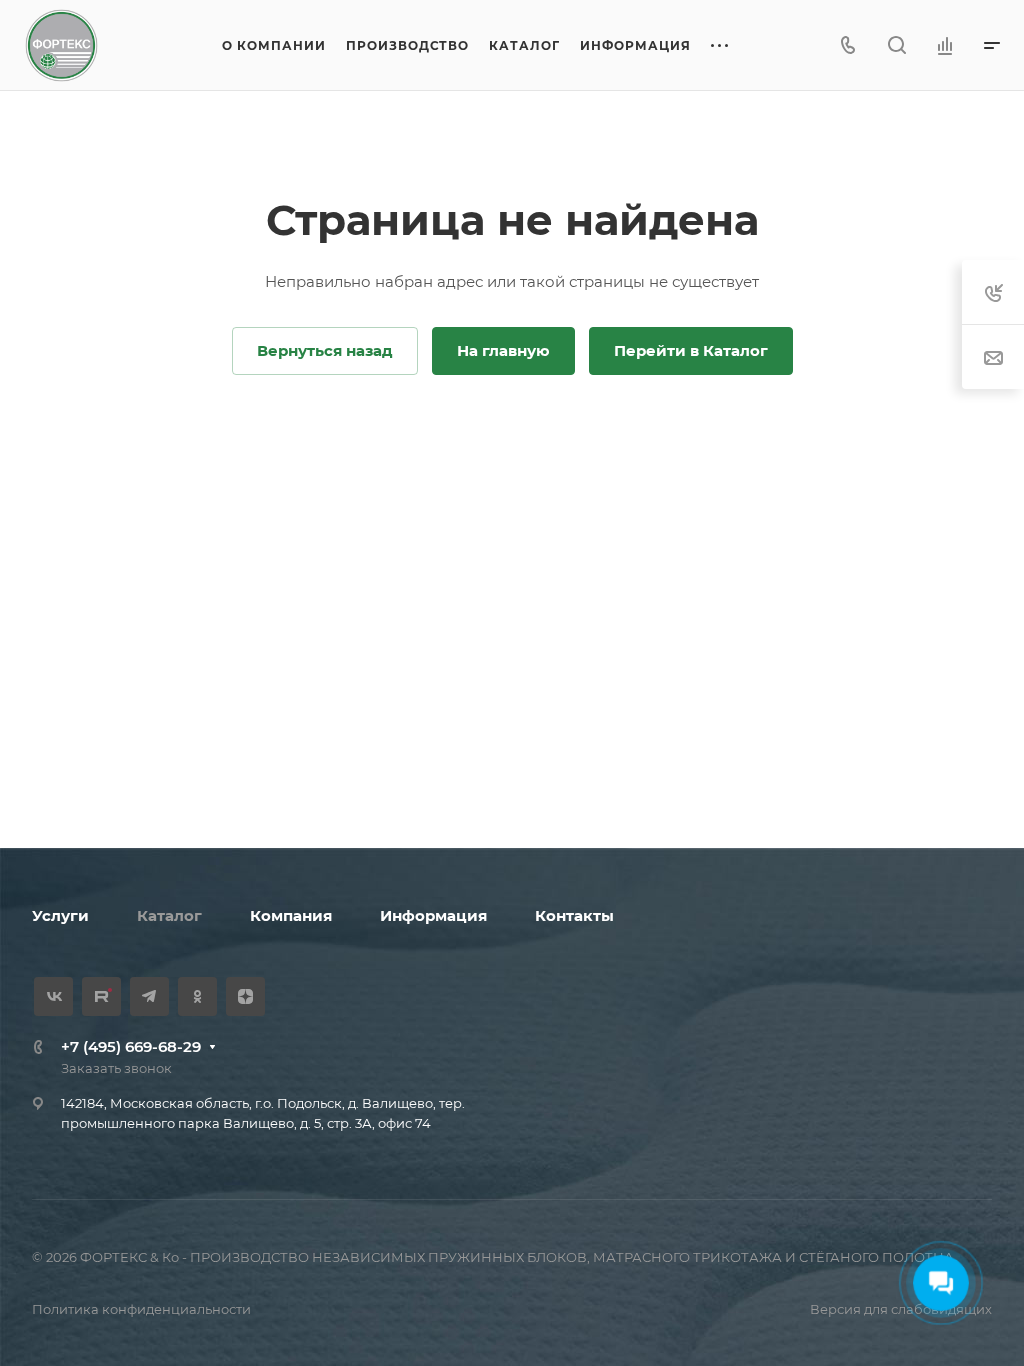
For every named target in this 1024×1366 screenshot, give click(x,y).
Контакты (574, 915)
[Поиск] (896, 45)
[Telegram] (149, 996)
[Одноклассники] (197, 996)
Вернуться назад (325, 350)
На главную (503, 350)
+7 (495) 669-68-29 (131, 1046)
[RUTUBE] (101, 996)
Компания (291, 915)
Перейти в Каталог (691, 350)
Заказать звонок (116, 1068)
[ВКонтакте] (53, 996)
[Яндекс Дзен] (245, 996)
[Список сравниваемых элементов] (945, 45)
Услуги (60, 915)
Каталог (169, 915)
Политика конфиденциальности (141, 1309)
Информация (433, 915)
